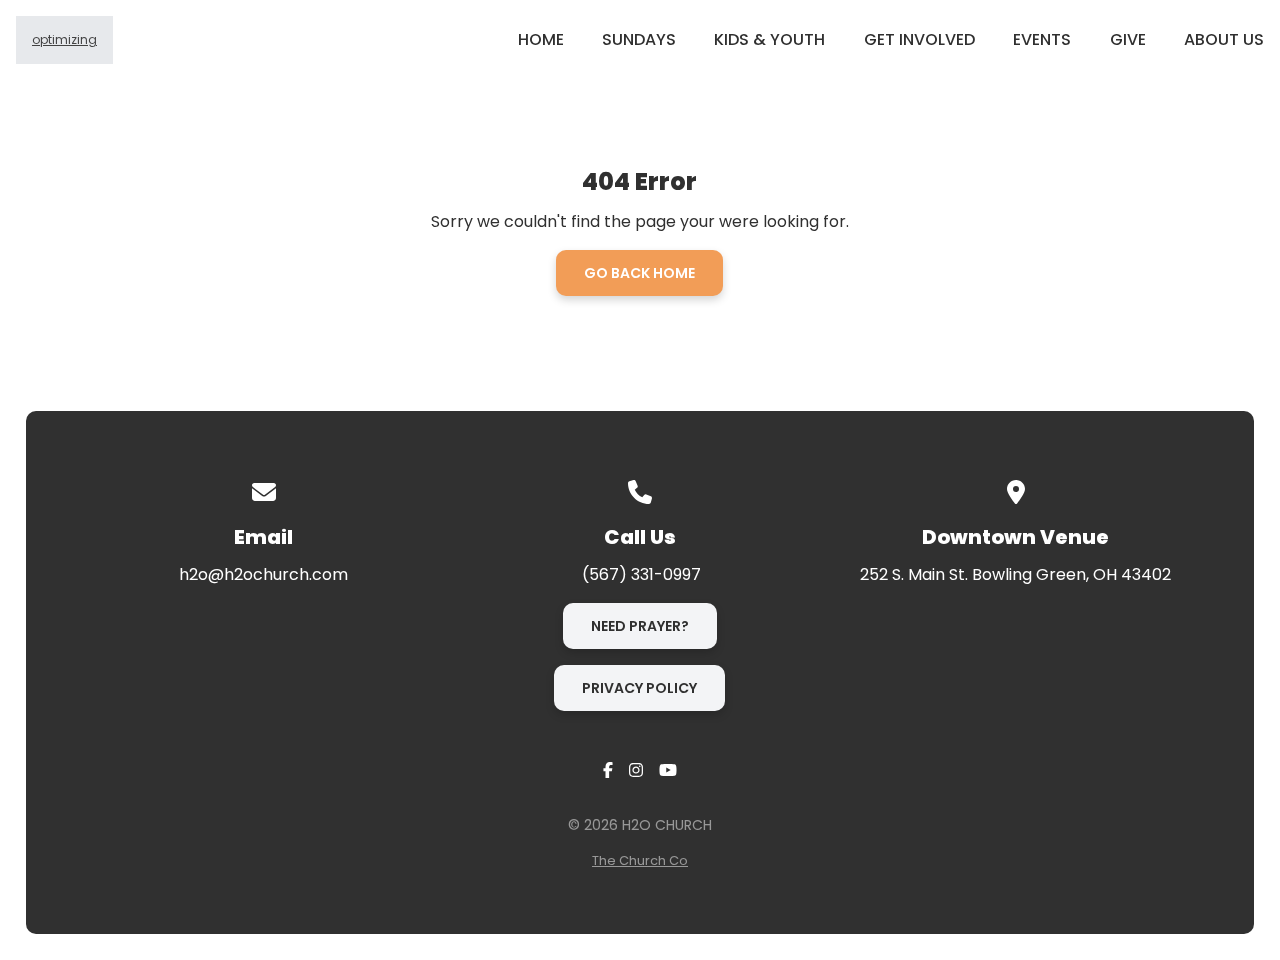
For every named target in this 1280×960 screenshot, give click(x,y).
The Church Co (640, 860)
